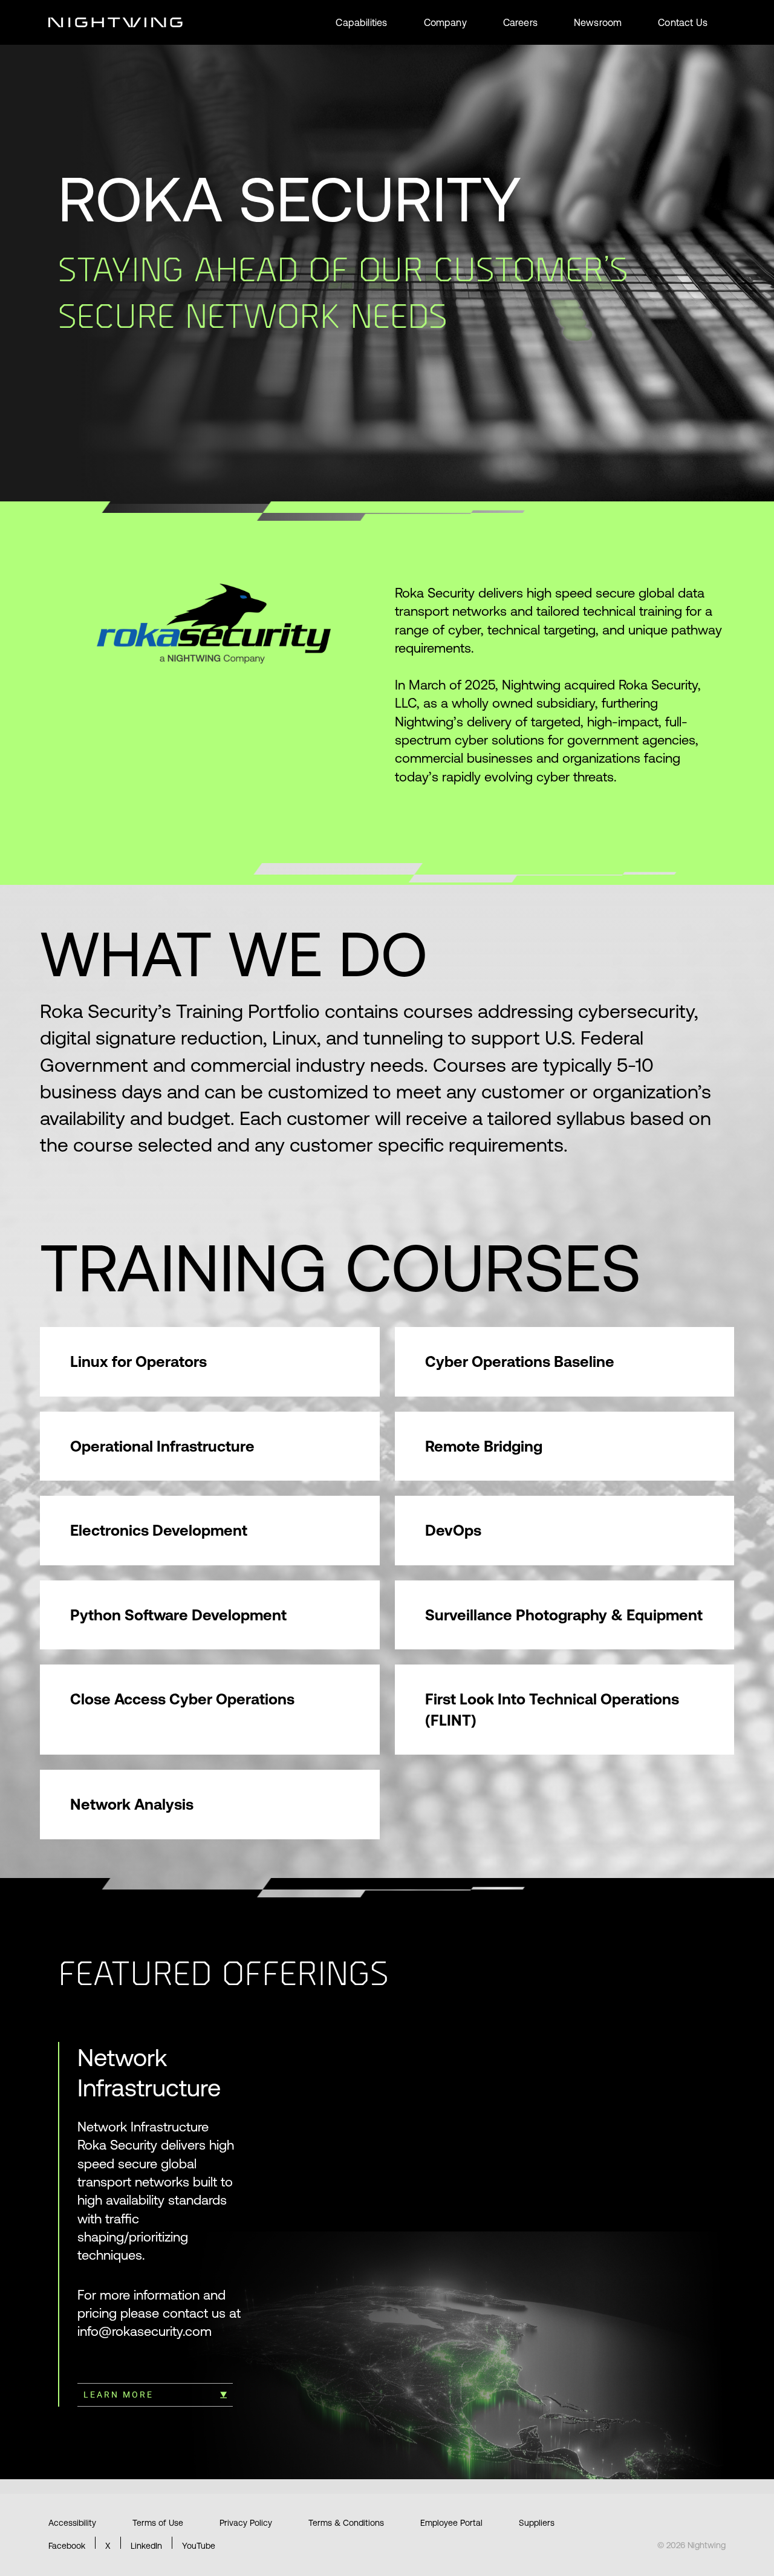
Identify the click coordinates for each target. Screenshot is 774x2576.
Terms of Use (158, 2523)
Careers (520, 22)
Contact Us (683, 22)
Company (445, 22)
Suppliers (537, 2523)
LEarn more (119, 2395)
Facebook (67, 2546)
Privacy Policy (246, 2523)
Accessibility (72, 2523)
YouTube (199, 2546)
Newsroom (598, 22)
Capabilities (361, 22)
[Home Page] (115, 22)
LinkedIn (146, 2546)
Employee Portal (451, 2523)
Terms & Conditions (346, 2523)
